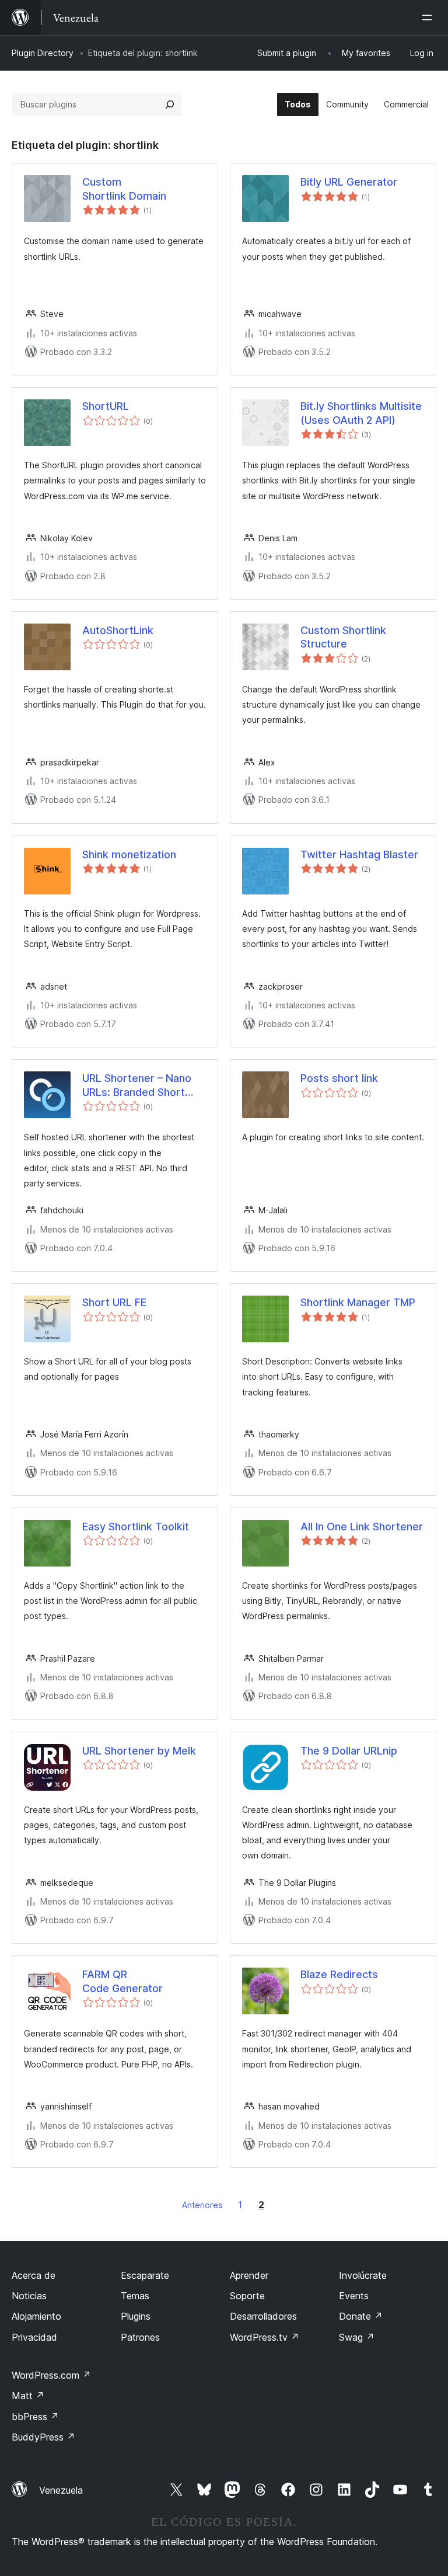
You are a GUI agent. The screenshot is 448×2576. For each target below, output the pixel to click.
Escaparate (145, 2275)
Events (354, 2296)
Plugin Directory (43, 53)
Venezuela (61, 2490)
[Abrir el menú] (429, 18)
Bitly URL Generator (349, 182)
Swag (357, 2337)
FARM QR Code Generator (123, 1981)
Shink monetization (129, 854)
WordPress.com (51, 2375)
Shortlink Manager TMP (358, 1302)
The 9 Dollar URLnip (349, 1751)
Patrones (140, 2337)
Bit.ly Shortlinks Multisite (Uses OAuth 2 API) (361, 413)
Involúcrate (363, 2275)
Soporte (247, 2296)
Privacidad (34, 2337)
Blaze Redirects (339, 1974)
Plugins (136, 2316)
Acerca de (34, 2275)
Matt (28, 2396)
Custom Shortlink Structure (343, 637)
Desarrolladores (263, 2316)
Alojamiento (36, 2316)
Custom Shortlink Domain (124, 189)
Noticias (29, 2296)
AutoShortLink (118, 630)
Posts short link (339, 1078)
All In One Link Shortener (362, 1527)
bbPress (35, 2417)
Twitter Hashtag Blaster (359, 854)
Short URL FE (114, 1302)
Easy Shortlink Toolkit (136, 1527)
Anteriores (202, 2205)
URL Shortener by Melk (139, 1751)
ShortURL (106, 406)
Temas (135, 2296)
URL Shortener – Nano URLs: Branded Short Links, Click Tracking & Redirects (138, 1085)
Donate (361, 2316)
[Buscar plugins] (170, 105)
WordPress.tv (265, 2337)
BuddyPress (43, 2437)
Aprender (249, 2275)
